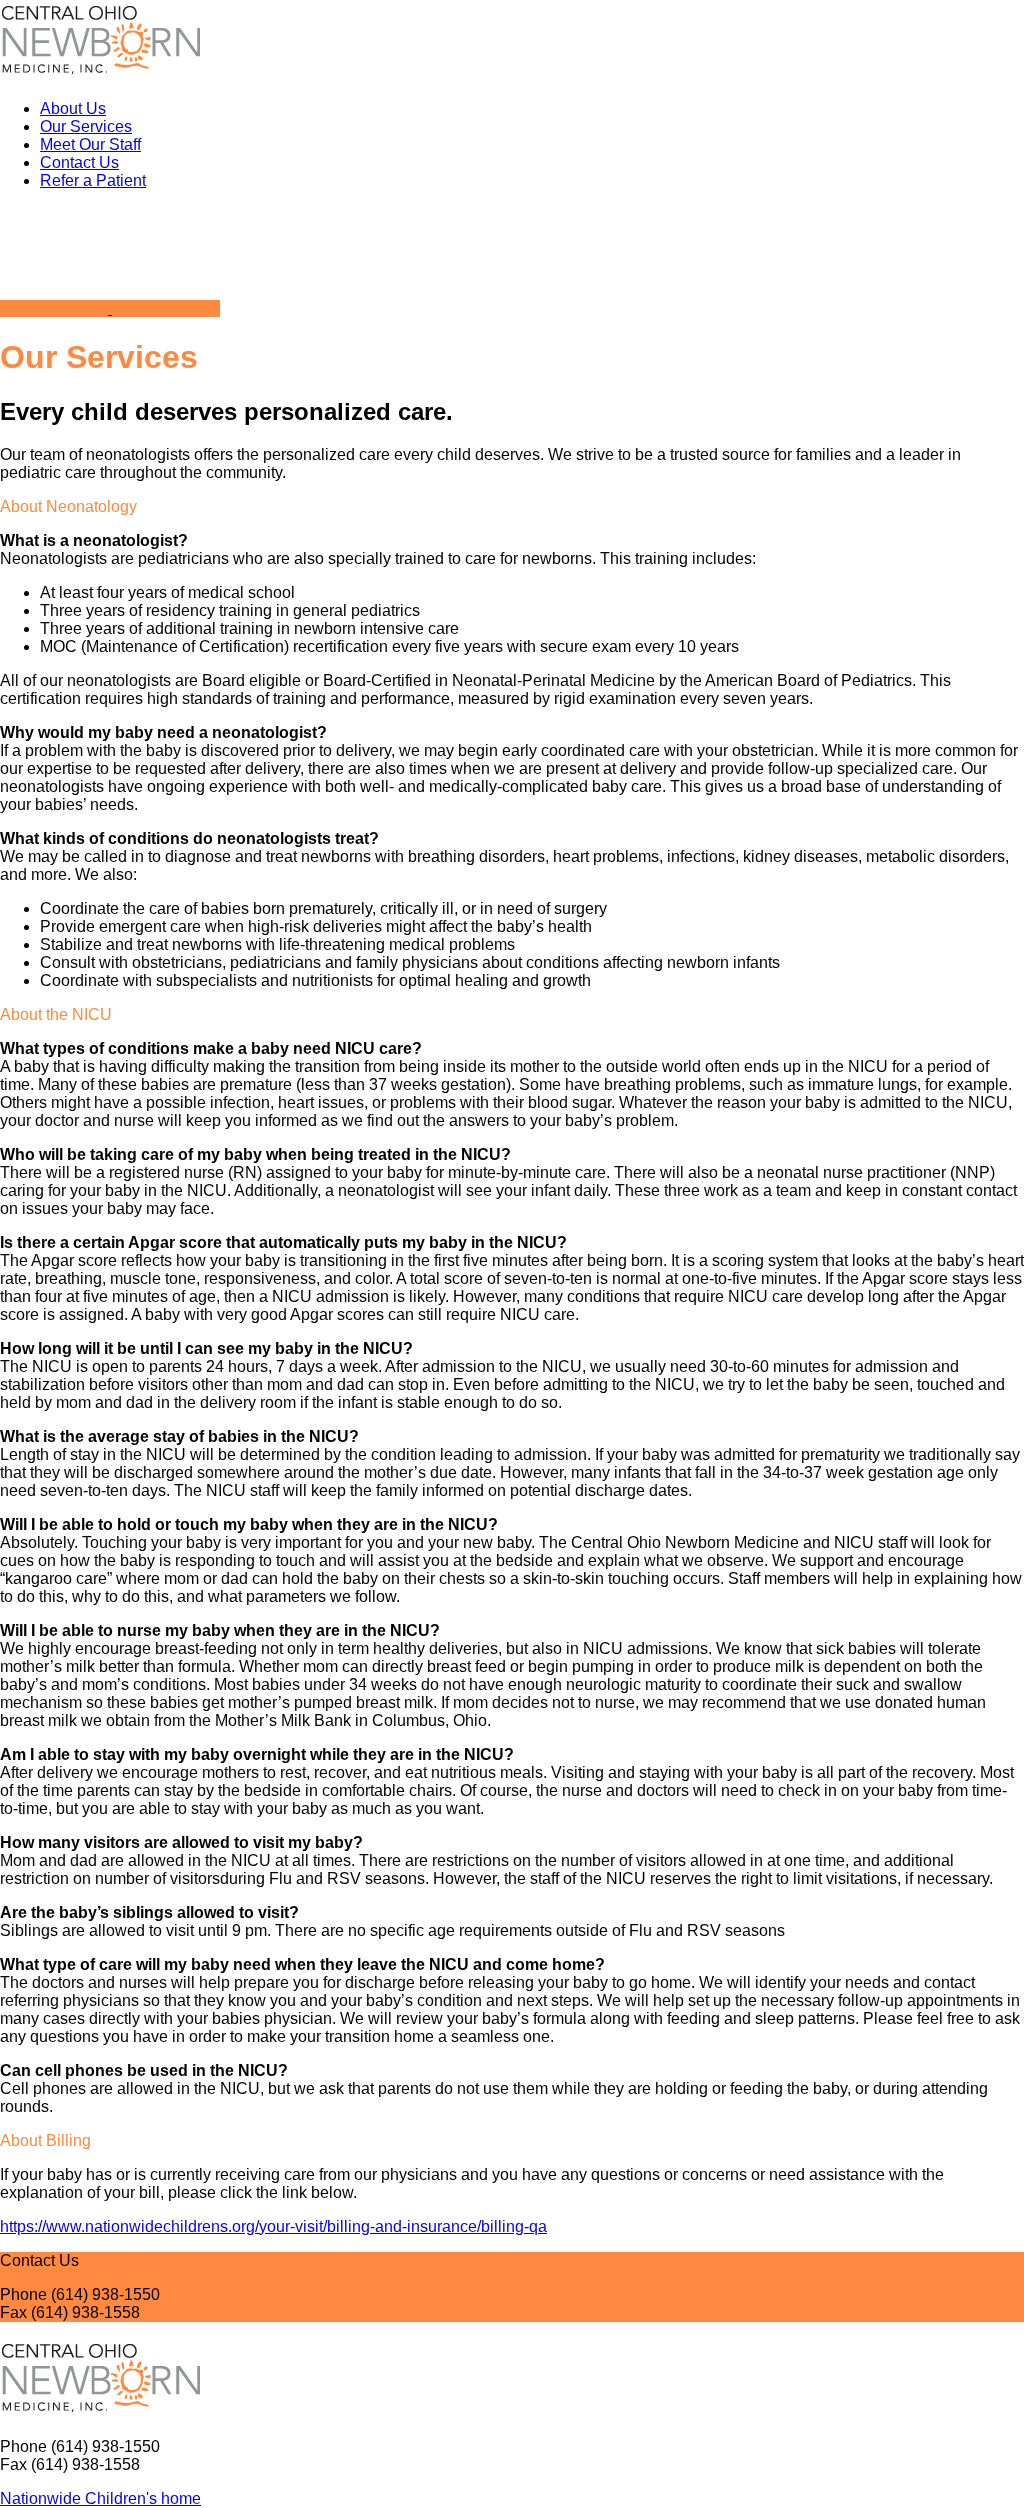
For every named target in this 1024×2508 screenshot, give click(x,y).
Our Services (86, 126)
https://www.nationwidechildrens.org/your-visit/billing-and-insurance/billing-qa (273, 2226)
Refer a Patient (93, 180)
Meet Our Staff (90, 144)
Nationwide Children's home (100, 2498)
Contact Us (79, 162)
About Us (73, 108)
